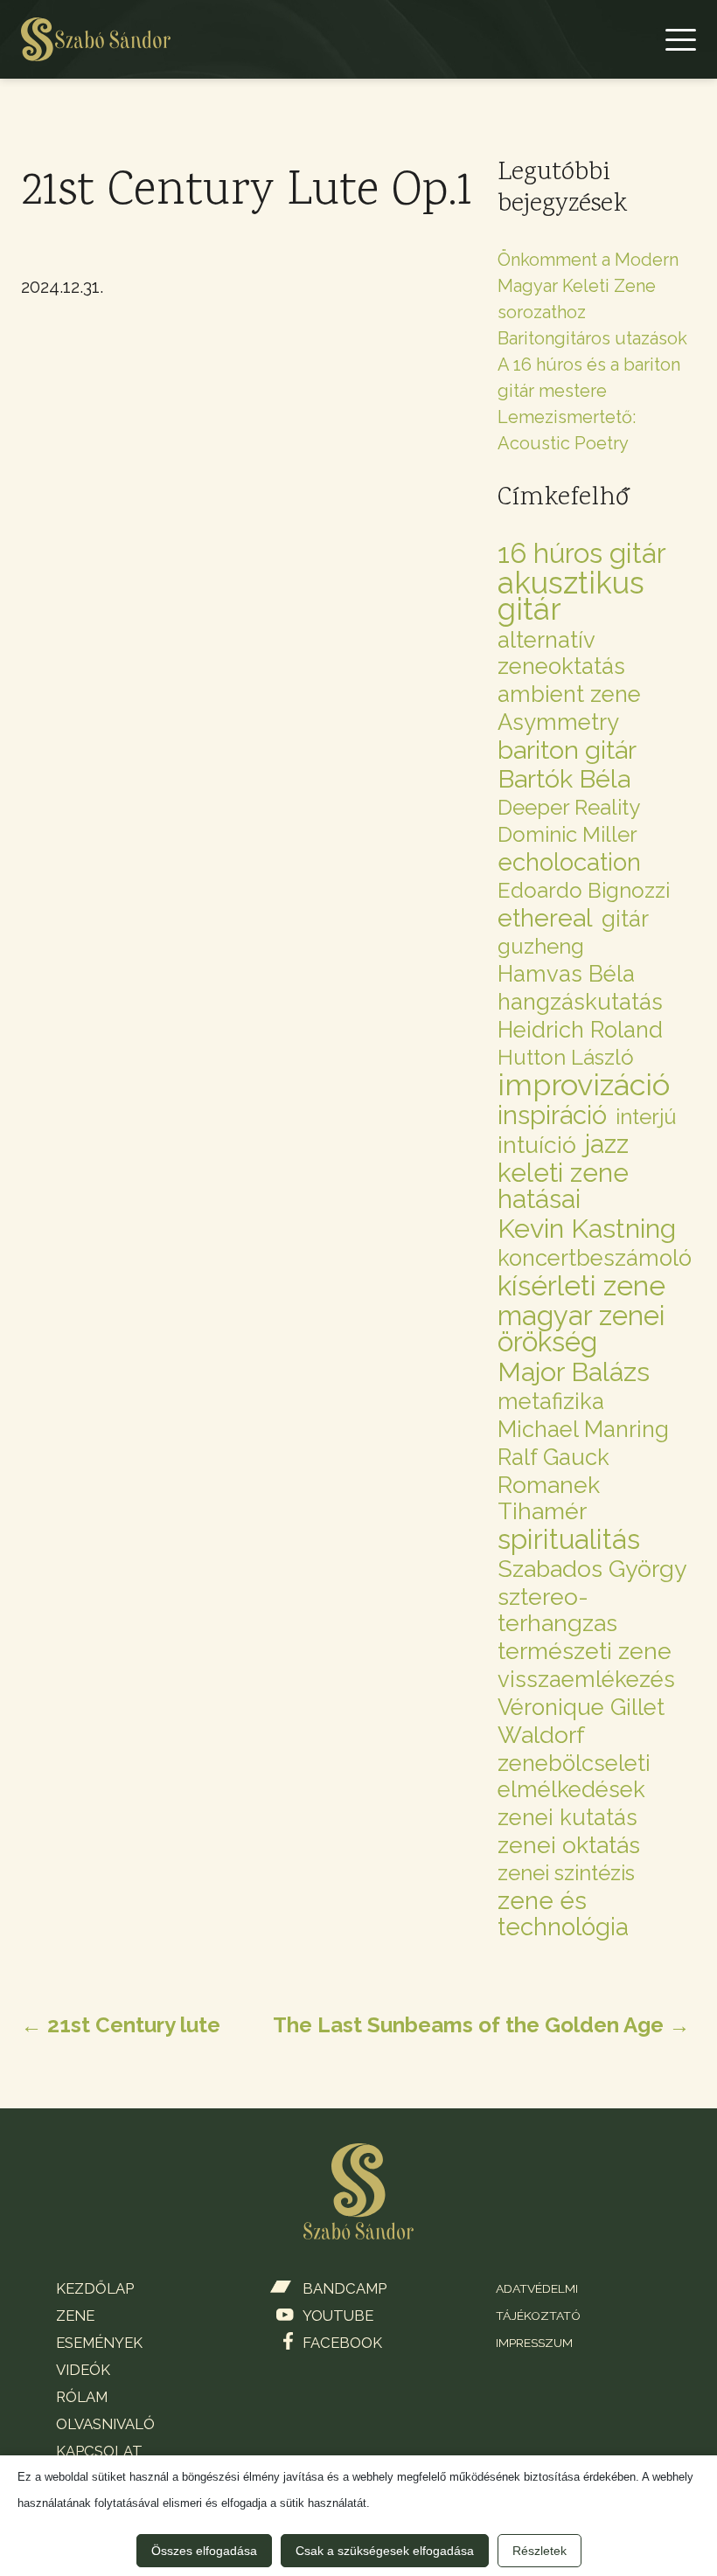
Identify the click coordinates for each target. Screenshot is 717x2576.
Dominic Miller (567, 834)
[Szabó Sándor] (96, 39)
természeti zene (585, 1651)
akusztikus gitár (571, 596)
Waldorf (541, 1735)
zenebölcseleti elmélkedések (574, 1776)
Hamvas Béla (566, 974)
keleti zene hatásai (563, 1186)
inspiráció (552, 1115)
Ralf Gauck (553, 1457)
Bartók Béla (564, 779)
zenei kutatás (567, 1817)
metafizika (551, 1401)
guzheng (541, 946)
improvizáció (584, 1085)
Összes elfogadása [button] (204, 2551)
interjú (646, 1117)
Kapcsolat (99, 2451)
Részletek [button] (539, 2551)
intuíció (537, 1145)
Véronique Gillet (581, 1707)
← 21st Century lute (121, 2025)
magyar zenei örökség (581, 1329)
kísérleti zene (581, 1286)
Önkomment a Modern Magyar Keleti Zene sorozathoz (588, 286)
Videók (83, 2370)
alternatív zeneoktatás (561, 653)
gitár (625, 919)
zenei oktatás (569, 1845)
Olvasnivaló (105, 2424)
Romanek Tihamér (549, 1498)
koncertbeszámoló (595, 1258)
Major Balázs (574, 1371)
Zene (54, 114)
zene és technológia (563, 1913)
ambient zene (569, 694)
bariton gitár (567, 750)
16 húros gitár (582, 553)
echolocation (569, 862)
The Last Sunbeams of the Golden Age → (481, 2025)
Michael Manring (583, 1429)
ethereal (545, 918)
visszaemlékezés (586, 1679)
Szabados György (592, 1569)
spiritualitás (569, 1539)
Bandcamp (345, 2288)
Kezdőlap (74, 61)
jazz (607, 1144)
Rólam (82, 2397)
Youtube (338, 2316)
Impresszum (534, 2343)
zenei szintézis (566, 1873)
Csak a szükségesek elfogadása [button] (385, 2551)
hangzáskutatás (580, 1002)
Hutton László (566, 1057)
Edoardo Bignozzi (584, 890)
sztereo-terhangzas (557, 1610)
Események (99, 2343)
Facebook (342, 2343)
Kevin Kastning (587, 1228)
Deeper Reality (569, 807)
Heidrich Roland (580, 1030)
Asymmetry (558, 722)
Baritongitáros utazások (592, 338)
